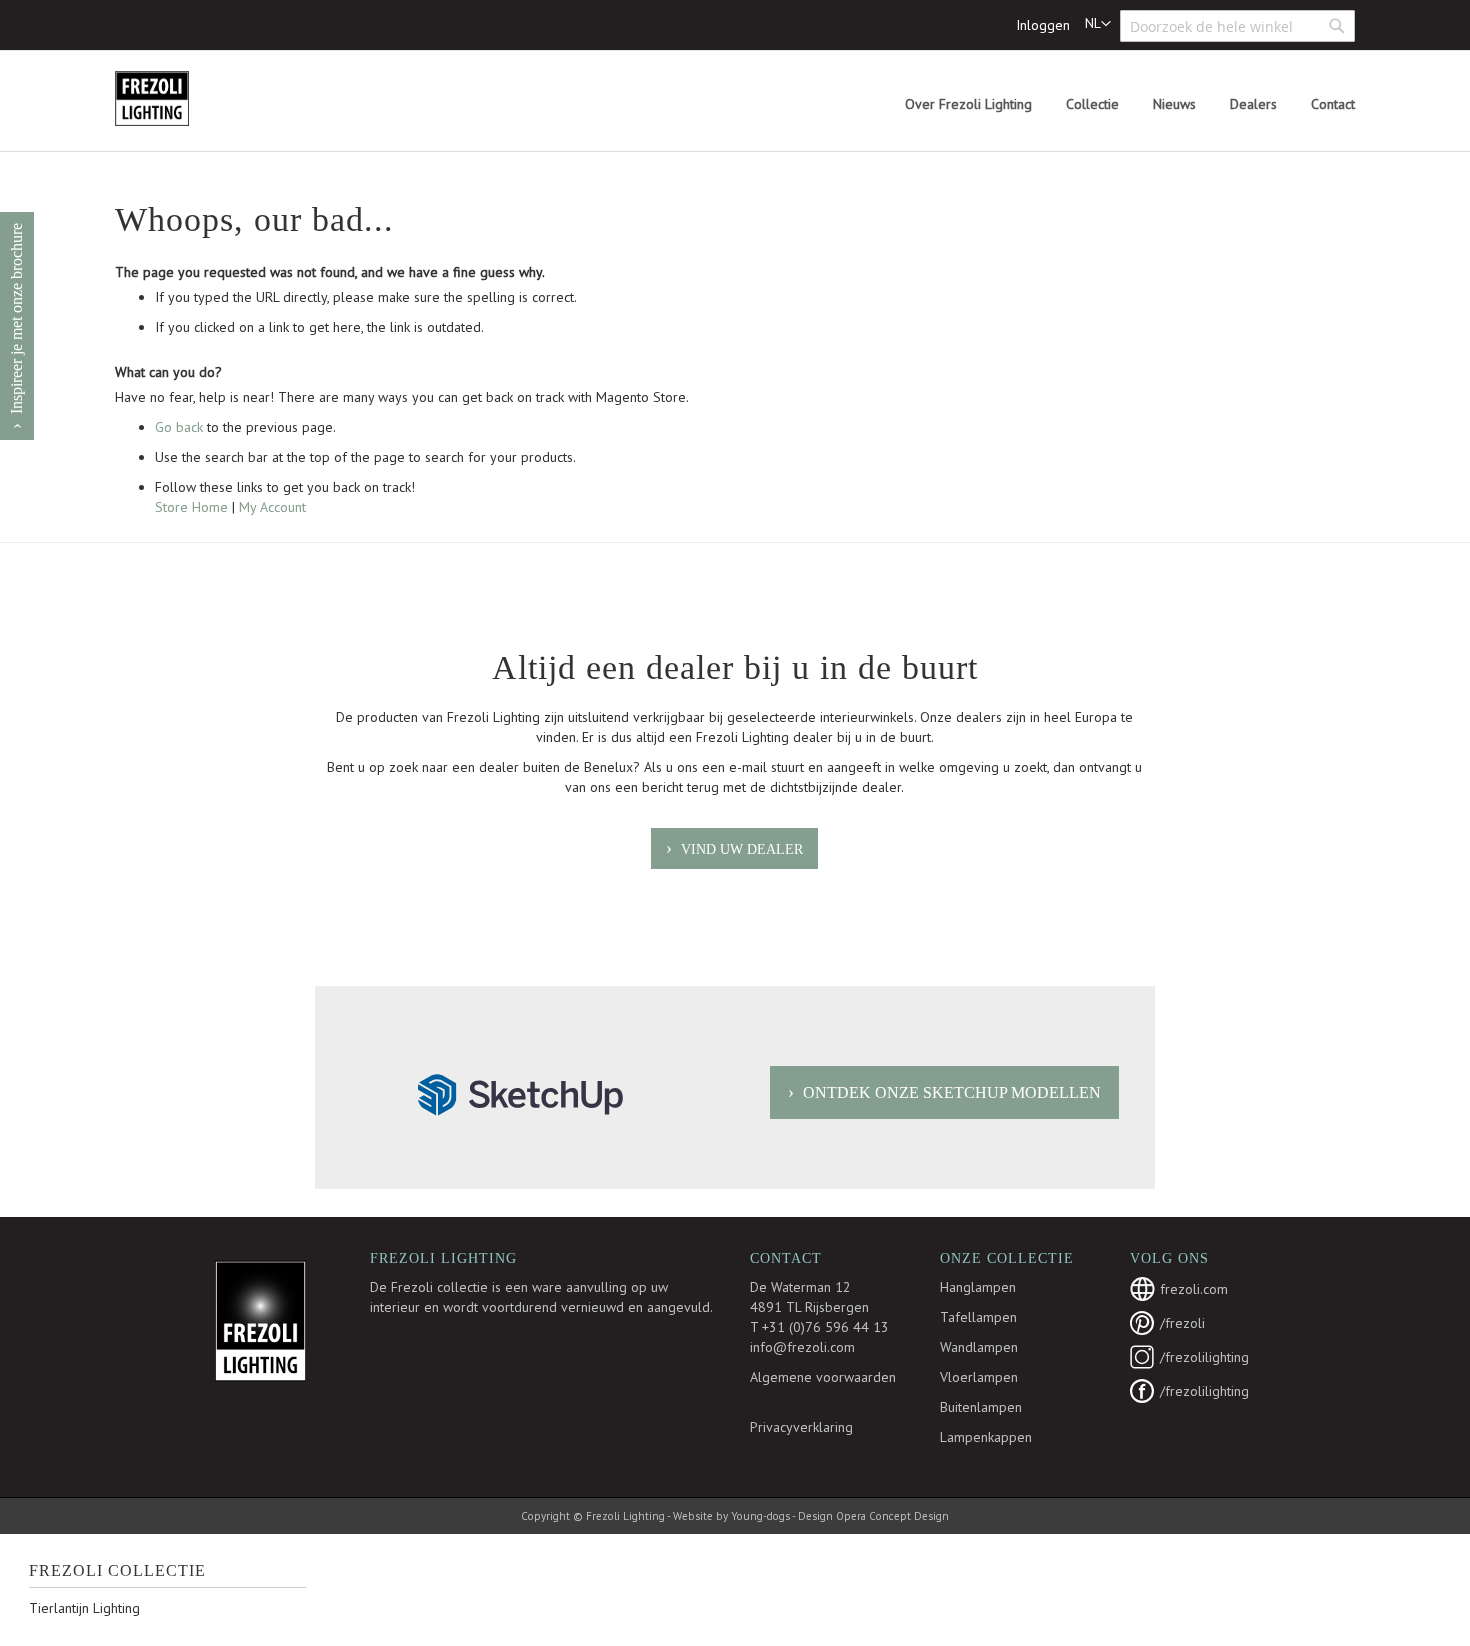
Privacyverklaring (801, 1427)
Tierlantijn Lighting (84, 1608)
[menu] (1130, 104)
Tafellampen (978, 1317)
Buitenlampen (981, 1407)
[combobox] (1237, 26)
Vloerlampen (979, 1377)
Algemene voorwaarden (823, 1377)
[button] (1098, 24)
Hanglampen (978, 1287)
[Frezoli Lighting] (200, 98)
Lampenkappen (986, 1437)
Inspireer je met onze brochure (16, 318)
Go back (179, 427)
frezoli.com (1194, 1289)
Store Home (191, 507)
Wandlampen (979, 1347)
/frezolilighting (1204, 1357)
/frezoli (1182, 1323)
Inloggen (1043, 25)
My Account (272, 507)
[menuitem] (968, 104)
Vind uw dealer (742, 849)
